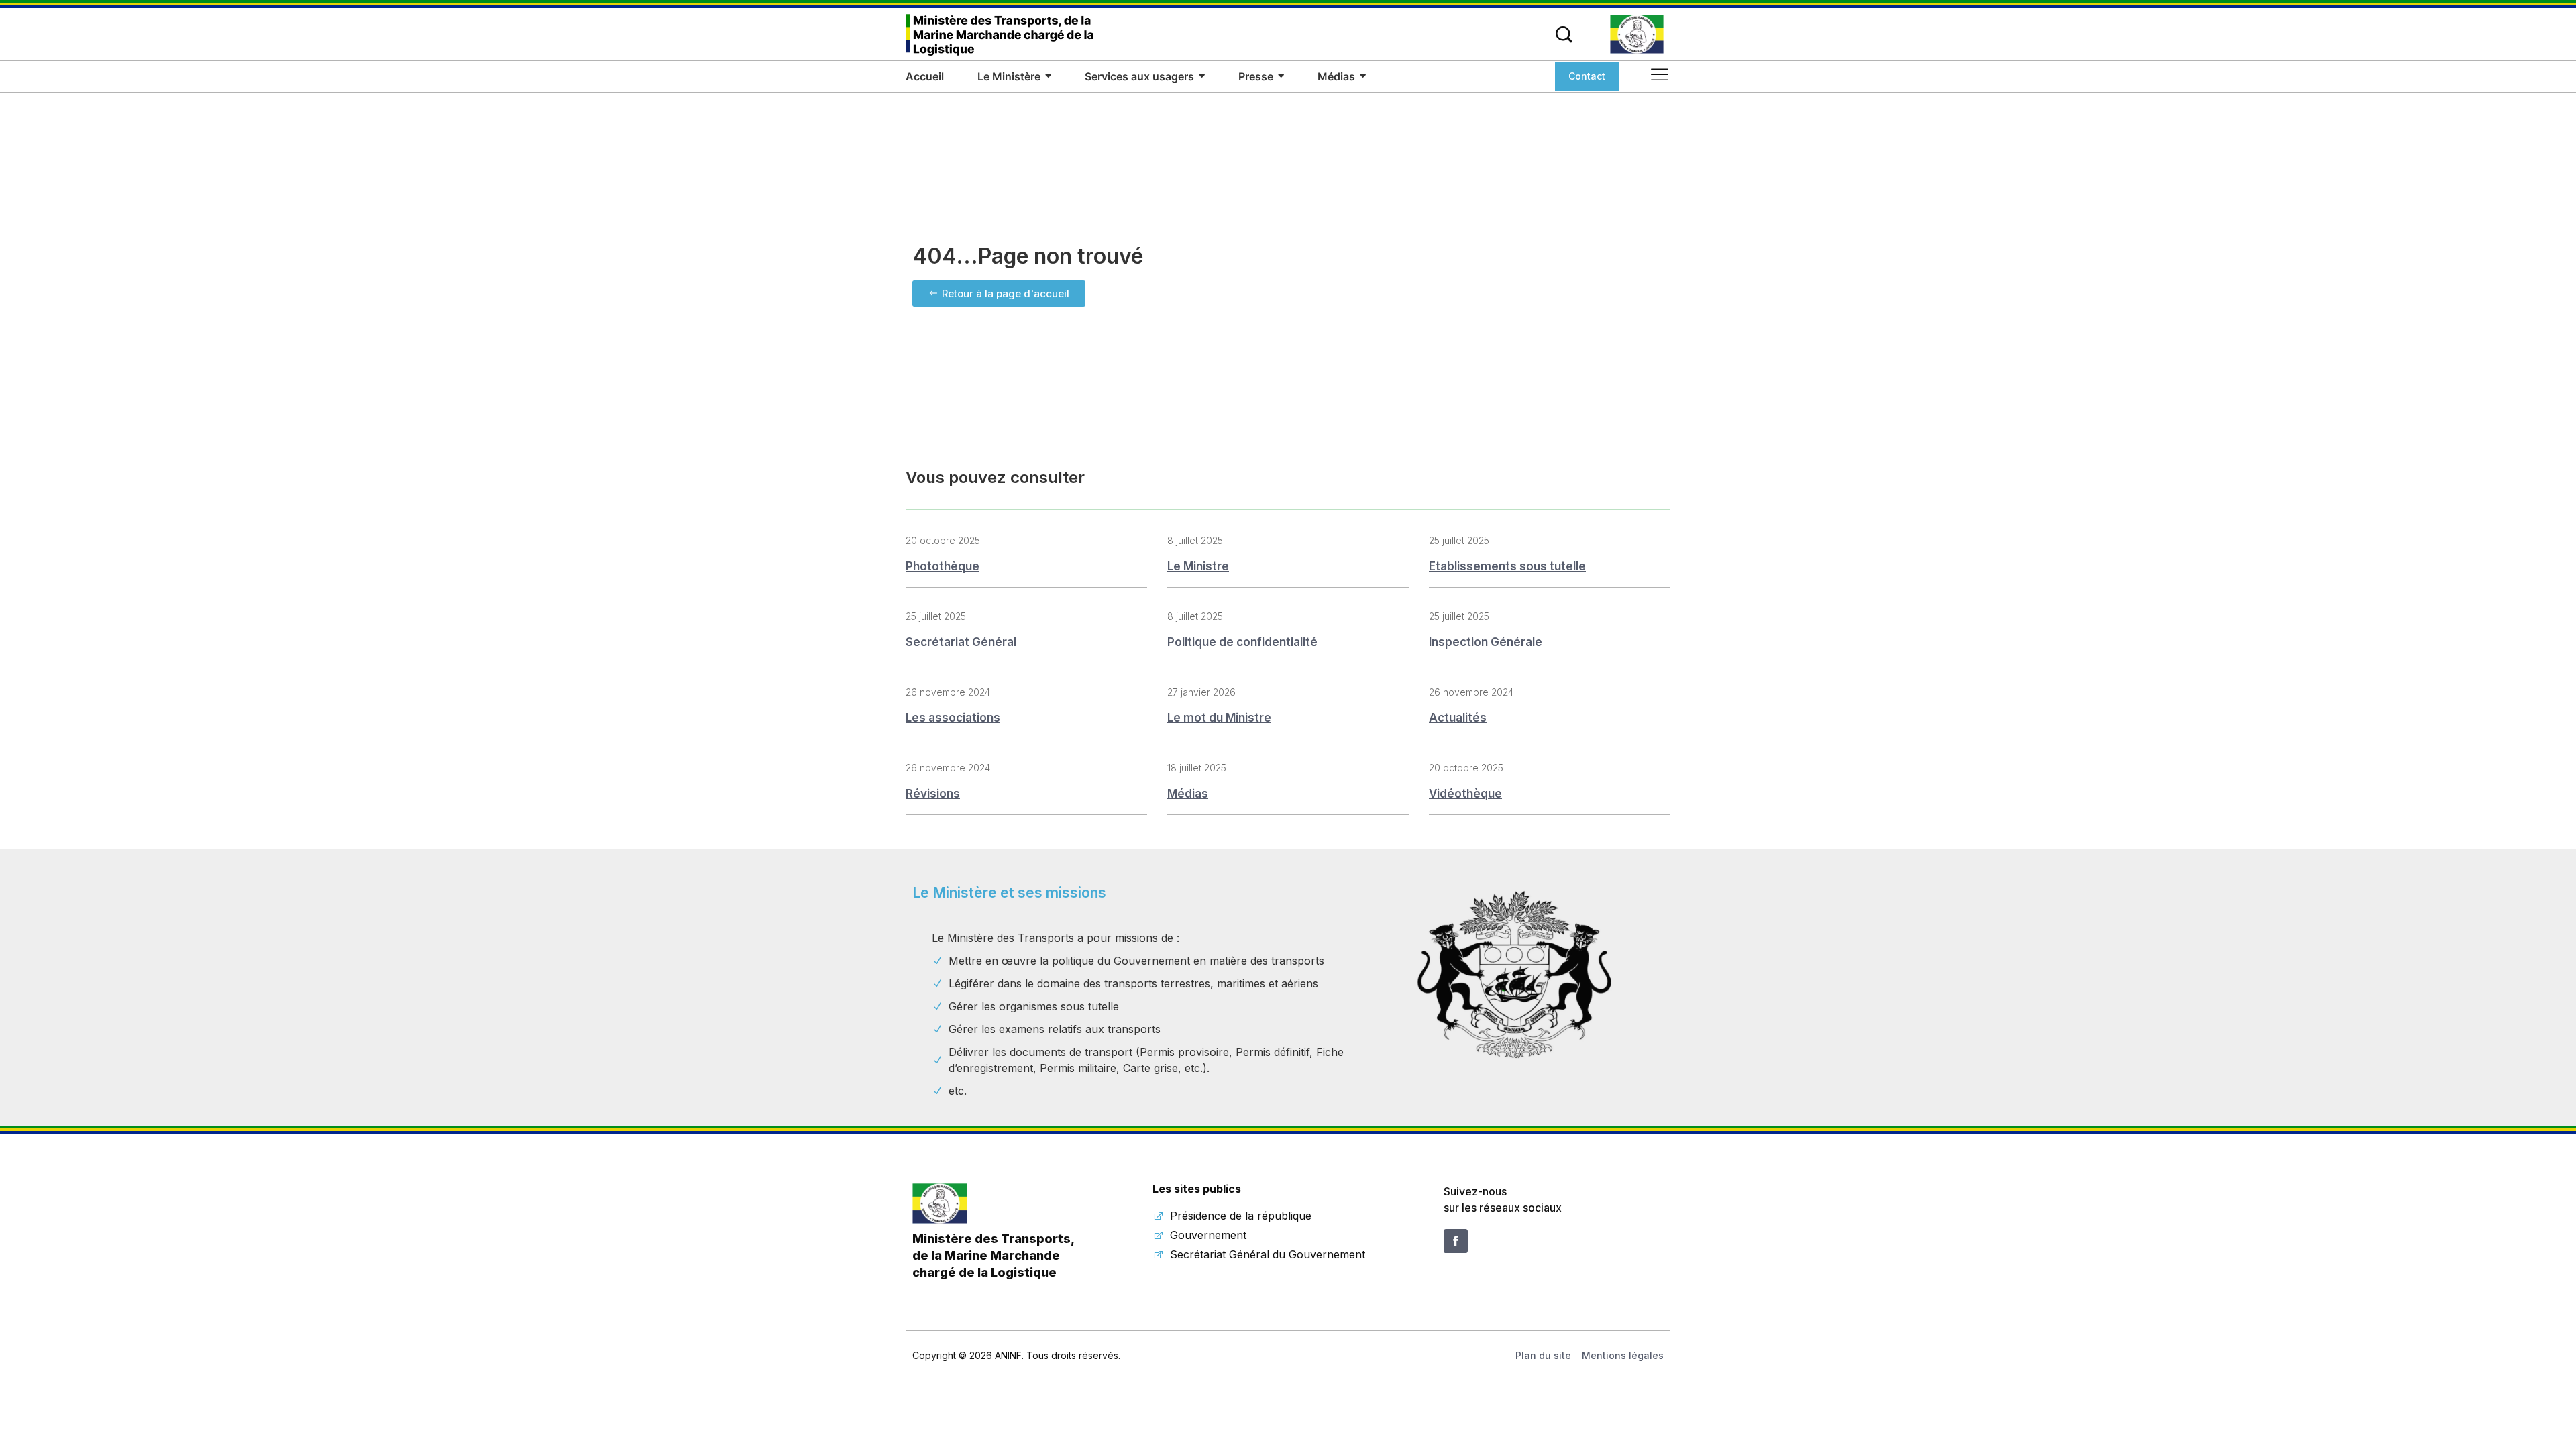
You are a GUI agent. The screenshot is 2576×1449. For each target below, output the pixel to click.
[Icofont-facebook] (1456, 1241)
